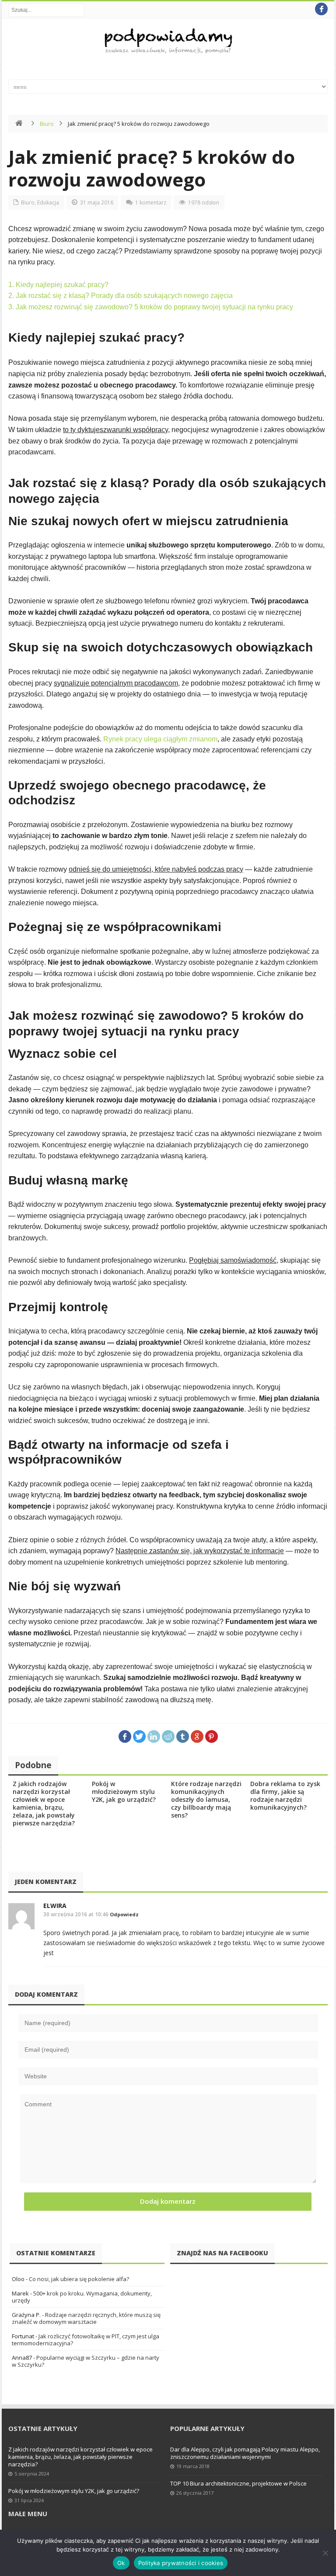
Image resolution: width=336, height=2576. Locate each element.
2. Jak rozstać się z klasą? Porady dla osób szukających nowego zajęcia (121, 296)
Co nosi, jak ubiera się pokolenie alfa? (79, 2279)
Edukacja (48, 203)
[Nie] (325, 2553)
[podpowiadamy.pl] (168, 42)
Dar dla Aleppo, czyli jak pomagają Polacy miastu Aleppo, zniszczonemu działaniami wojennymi (245, 2453)
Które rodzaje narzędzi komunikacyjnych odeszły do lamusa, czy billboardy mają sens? (206, 1799)
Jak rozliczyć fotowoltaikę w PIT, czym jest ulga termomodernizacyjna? (86, 2340)
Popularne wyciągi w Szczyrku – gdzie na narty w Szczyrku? (86, 2361)
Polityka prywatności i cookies (181, 2563)
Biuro (47, 124)
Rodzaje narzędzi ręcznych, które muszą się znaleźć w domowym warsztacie (86, 2318)
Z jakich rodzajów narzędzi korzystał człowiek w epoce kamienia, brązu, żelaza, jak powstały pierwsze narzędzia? (44, 1803)
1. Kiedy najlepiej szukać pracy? (58, 285)
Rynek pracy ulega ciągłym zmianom (160, 739)
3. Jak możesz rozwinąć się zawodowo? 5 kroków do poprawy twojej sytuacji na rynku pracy (151, 307)
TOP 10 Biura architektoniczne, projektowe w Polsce (238, 2483)
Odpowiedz (124, 1914)
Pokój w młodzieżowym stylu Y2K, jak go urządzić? (124, 1792)
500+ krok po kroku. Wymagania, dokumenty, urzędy (82, 2297)
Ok (121, 2563)
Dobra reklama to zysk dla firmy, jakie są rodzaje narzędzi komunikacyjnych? (285, 1795)
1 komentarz (151, 203)
